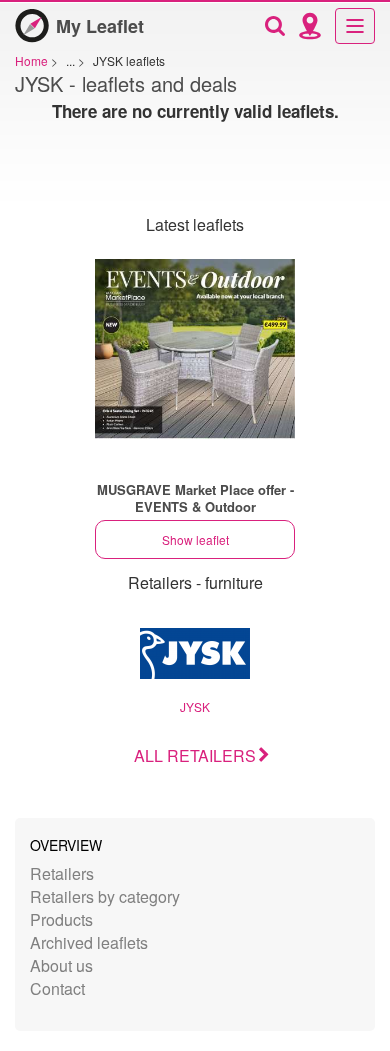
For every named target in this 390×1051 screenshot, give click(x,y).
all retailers (195, 755)
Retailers (62, 873)
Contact (57, 988)
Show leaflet (195, 539)
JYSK (195, 706)
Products (61, 919)
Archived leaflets (89, 942)
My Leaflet (100, 26)
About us (61, 965)
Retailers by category (105, 896)
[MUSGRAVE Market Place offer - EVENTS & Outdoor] (195, 349)
